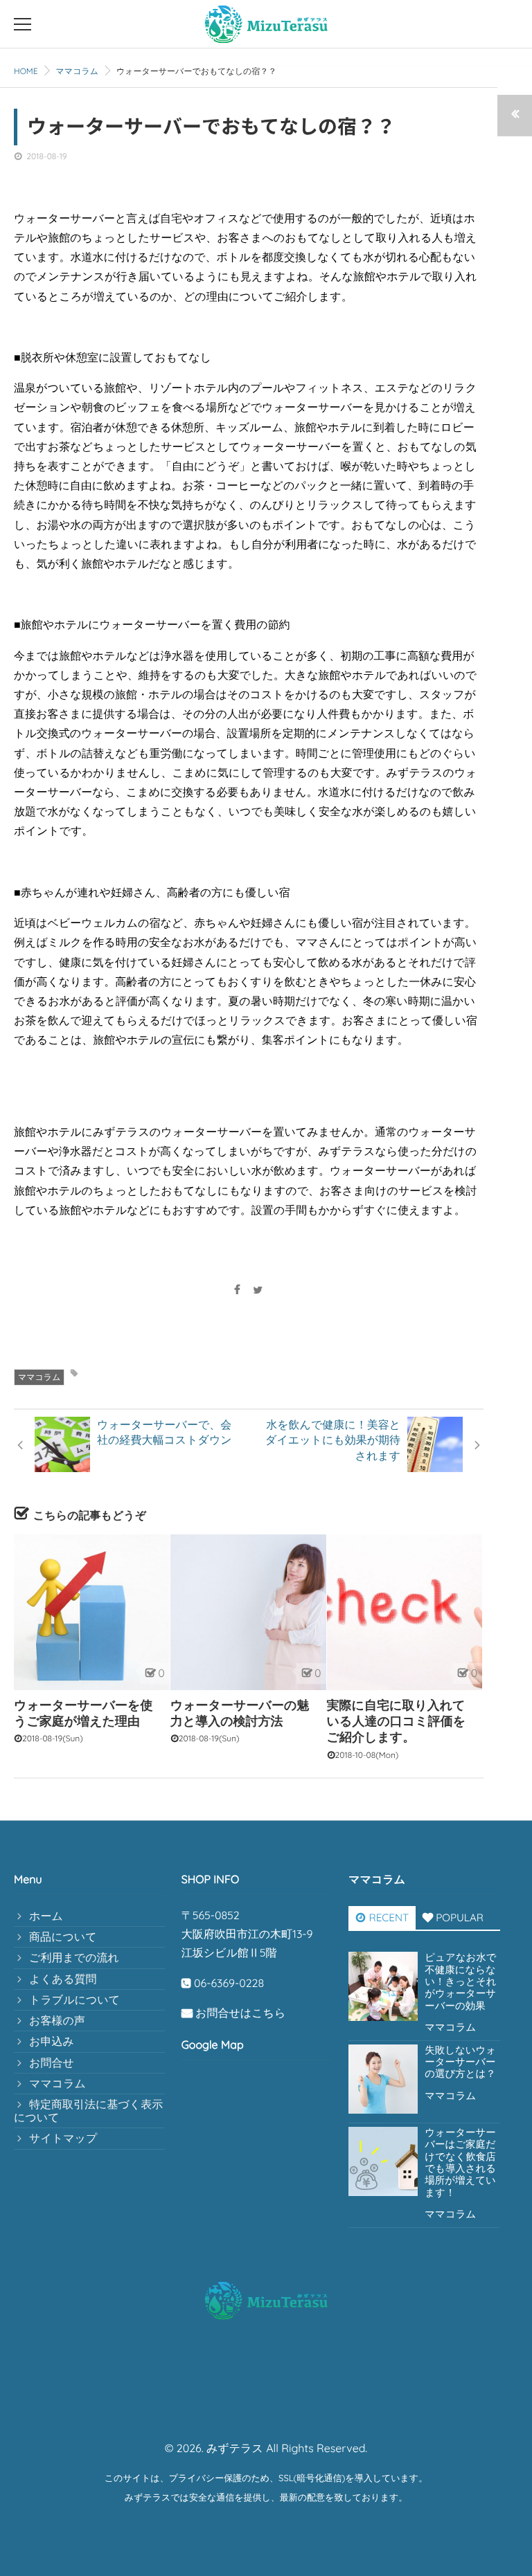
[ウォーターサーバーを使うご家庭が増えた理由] (92, 1612)
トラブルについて (74, 1999)
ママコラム (39, 1377)
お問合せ (52, 2062)
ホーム (46, 1916)
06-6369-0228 (229, 1983)
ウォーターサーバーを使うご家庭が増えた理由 (83, 1713)
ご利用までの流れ (74, 1957)
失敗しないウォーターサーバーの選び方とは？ (460, 2062)
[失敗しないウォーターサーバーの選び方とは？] (383, 2079)
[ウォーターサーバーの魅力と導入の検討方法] (248, 1612)
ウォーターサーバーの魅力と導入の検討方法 (240, 1713)
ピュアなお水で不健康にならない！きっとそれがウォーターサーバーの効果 (460, 1981)
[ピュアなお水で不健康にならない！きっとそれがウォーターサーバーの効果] (383, 1986)
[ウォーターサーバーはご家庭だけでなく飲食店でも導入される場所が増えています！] (383, 2161)
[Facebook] (237, 1290)
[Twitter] (258, 1290)
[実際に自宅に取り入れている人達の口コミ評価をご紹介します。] (405, 1612)
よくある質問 (63, 1979)
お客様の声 (57, 2020)
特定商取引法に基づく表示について (88, 2111)
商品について (63, 1936)
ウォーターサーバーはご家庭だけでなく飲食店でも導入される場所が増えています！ (460, 2163)
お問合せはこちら (240, 2013)
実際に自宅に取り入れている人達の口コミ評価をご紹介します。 (397, 1721)
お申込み (52, 2041)
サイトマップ (63, 2138)
